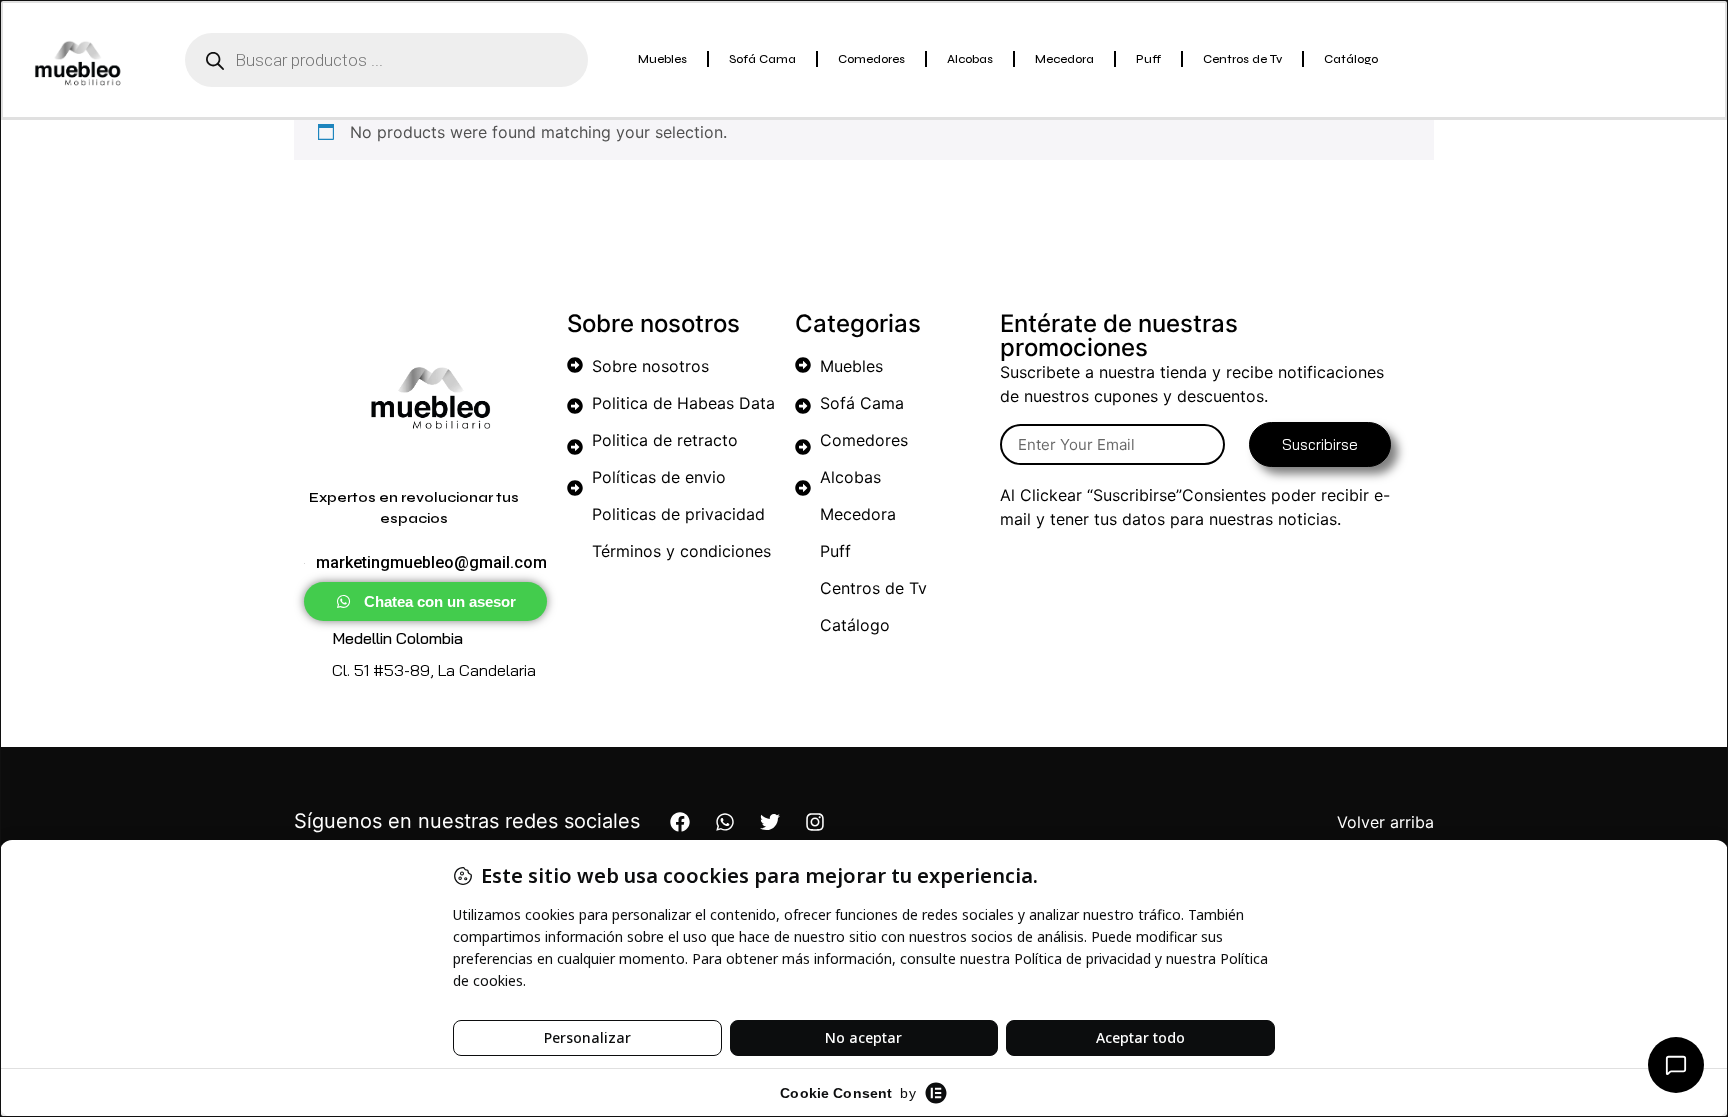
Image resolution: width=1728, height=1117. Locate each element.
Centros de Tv (1242, 59)
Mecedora (1064, 59)
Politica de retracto (665, 440)
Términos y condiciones (681, 551)
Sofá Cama (762, 59)
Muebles (662, 59)
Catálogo (1351, 59)
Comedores (871, 59)
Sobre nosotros (650, 366)
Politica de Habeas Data (683, 403)
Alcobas (970, 59)
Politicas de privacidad (678, 514)
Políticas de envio (659, 477)
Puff (1148, 59)
